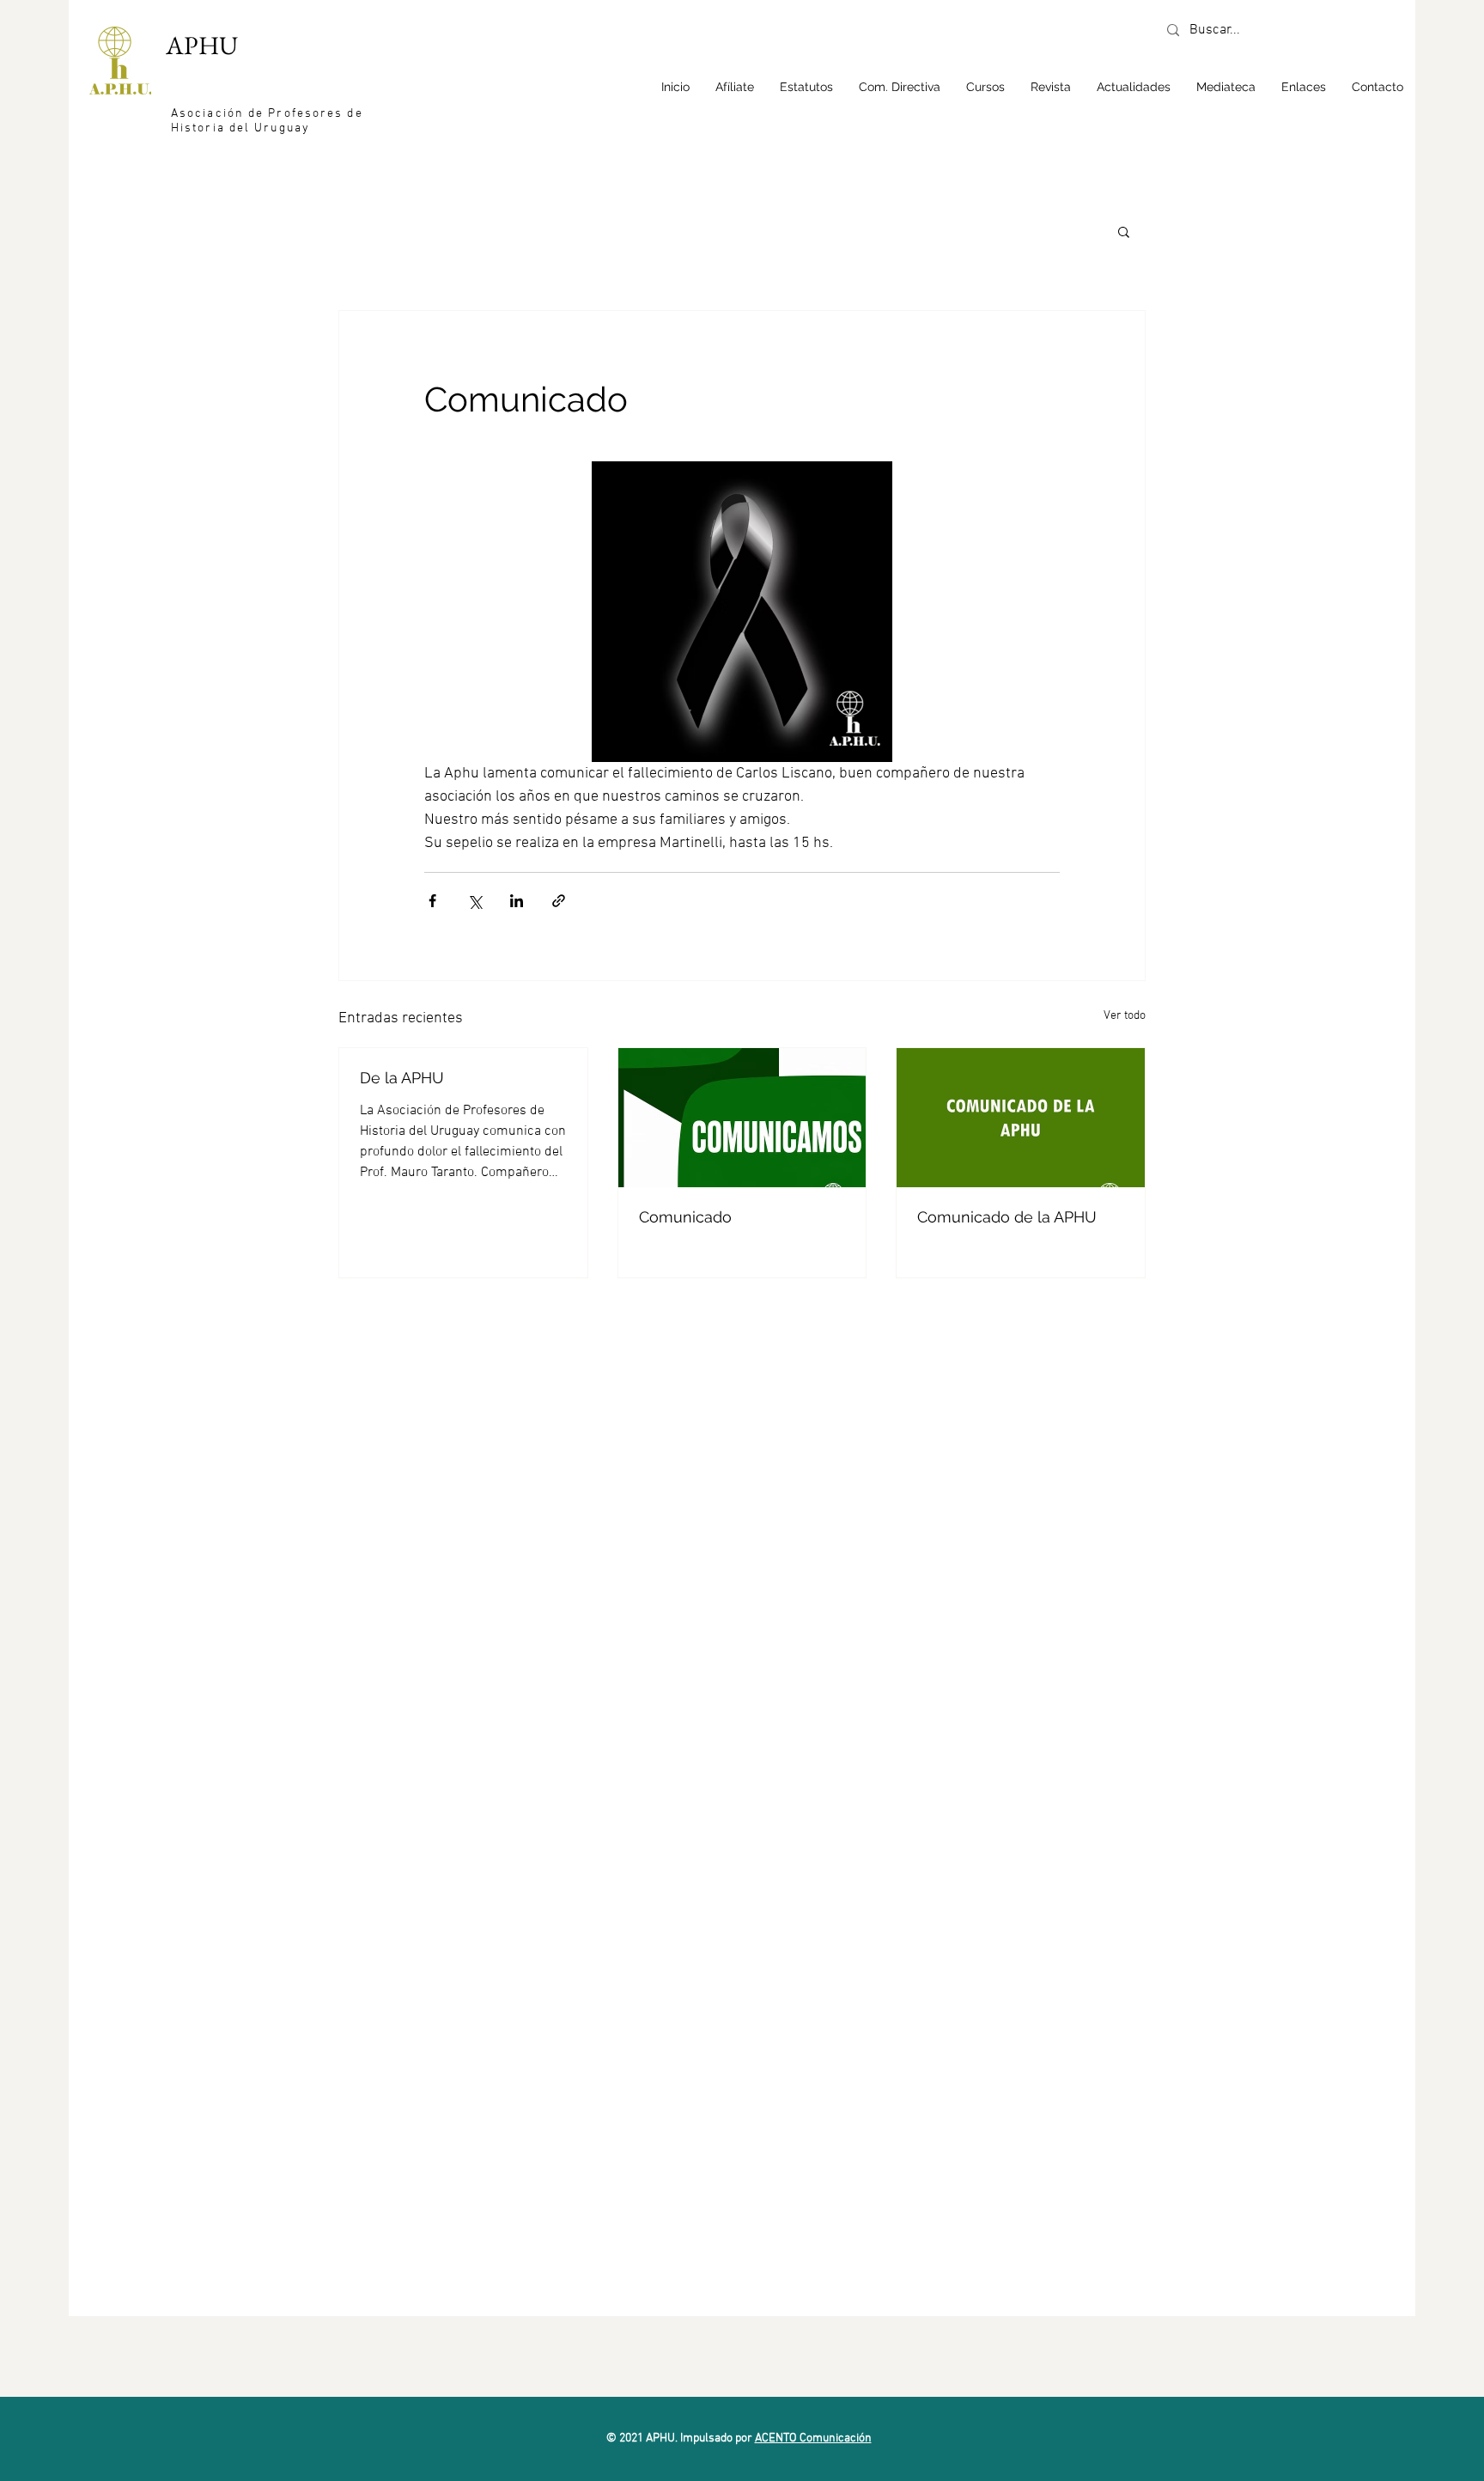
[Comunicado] (742, 1118)
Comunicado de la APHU (1007, 1217)
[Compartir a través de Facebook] (432, 901)
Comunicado (685, 1217)
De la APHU (402, 1078)
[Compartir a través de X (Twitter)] (474, 901)
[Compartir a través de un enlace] (559, 901)
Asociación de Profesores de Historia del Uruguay (267, 121)
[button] (985, 87)
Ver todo (1125, 1016)
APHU (202, 45)
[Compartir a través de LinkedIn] (517, 901)
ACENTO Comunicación (813, 2438)
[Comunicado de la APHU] (1021, 1118)
